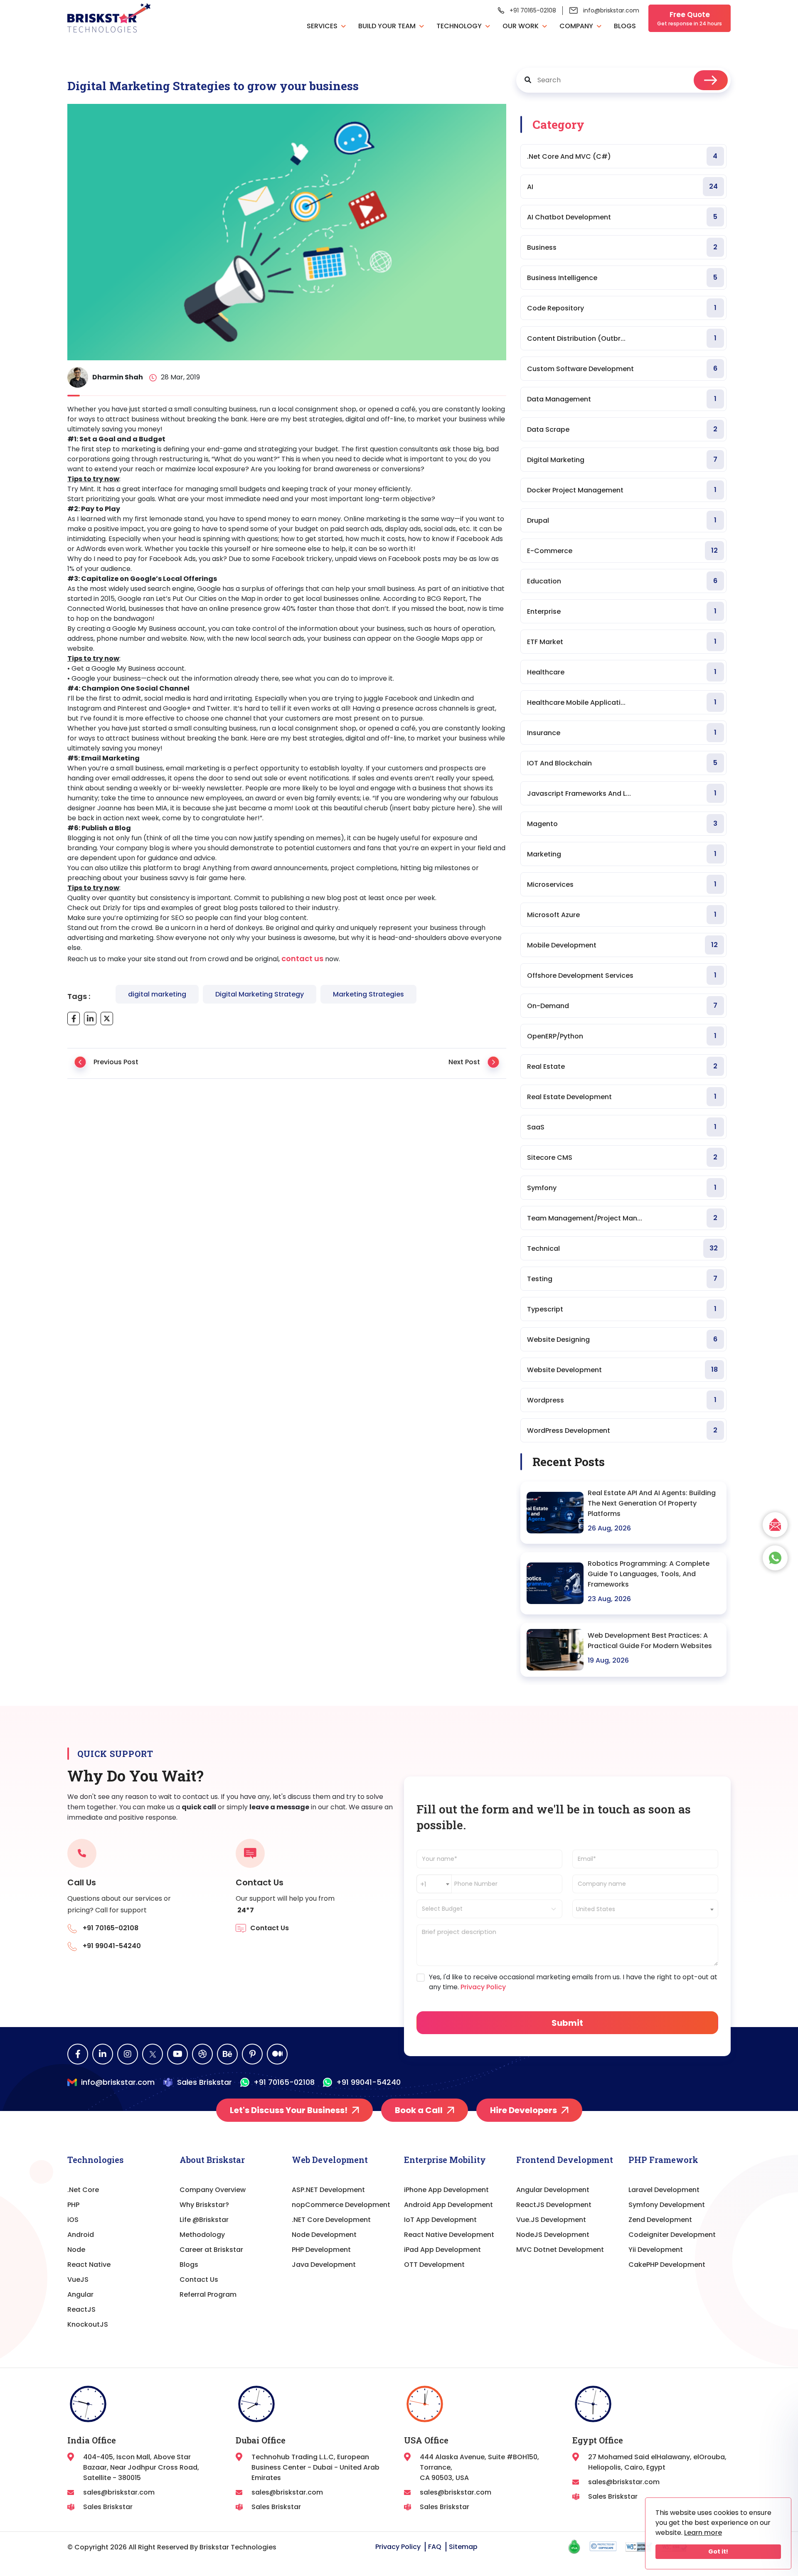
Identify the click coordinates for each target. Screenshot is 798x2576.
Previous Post (116, 1062)
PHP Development (321, 2250)
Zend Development (660, 2220)
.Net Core (83, 2190)
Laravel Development (664, 2190)
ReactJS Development (554, 2205)
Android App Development (448, 2205)
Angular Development (553, 2190)
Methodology (202, 2235)
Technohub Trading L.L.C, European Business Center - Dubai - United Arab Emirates (315, 2467)
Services (323, 26)
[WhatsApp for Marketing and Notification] (80, 1065)
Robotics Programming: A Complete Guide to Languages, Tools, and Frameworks (649, 1574)
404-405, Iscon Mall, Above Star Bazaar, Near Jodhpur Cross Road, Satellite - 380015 (141, 2467)
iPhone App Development (446, 2190)
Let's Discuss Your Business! (289, 2110)
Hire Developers (523, 2110)
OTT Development (434, 2265)
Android (81, 2235)
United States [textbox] (596, 1909)
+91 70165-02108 (533, 10)
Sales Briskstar (204, 2082)
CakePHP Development (667, 2265)
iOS (73, 2220)
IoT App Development (440, 2220)
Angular (80, 2294)
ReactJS (81, 2309)
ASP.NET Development (328, 2190)
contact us (302, 958)
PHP (73, 2205)
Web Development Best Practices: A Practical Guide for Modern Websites (650, 1641)
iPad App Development (442, 2250)
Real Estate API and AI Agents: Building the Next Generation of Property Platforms (652, 1503)
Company (577, 26)
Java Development (324, 2265)
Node (76, 2250)
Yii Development (656, 2250)
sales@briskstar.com (119, 2492)
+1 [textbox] (423, 1884)
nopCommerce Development (341, 2205)
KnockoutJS (88, 2324)
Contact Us (199, 2280)
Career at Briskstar (211, 2250)
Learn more (703, 2533)
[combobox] (434, 1884)
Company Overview (213, 2190)
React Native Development (449, 2235)
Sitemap (463, 2547)
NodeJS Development (553, 2235)
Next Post (464, 1062)
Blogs (625, 26)
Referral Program (208, 2294)
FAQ (435, 2547)
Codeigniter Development (672, 2235)
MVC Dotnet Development (560, 2250)
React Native (89, 2265)
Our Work (521, 26)
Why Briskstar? (204, 2205)
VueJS (78, 2280)
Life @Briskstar (204, 2220)
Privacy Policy (482, 1987)
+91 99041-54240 (368, 2082)
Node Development (324, 2235)
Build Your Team (388, 26)
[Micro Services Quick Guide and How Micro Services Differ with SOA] (493, 1065)
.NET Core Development (331, 2220)
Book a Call (419, 2110)
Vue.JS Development (551, 2220)
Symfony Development (667, 2205)
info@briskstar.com (611, 10)
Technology (460, 26)
